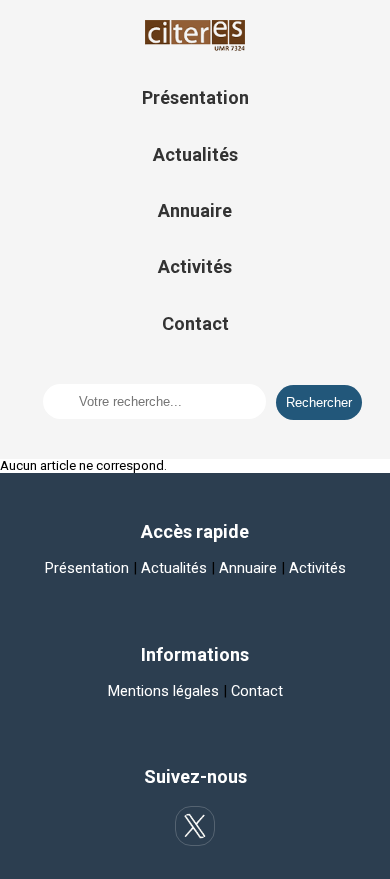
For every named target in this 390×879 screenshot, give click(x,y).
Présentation (195, 97)
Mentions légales (163, 691)
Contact (195, 323)
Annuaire (195, 210)
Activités (195, 266)
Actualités (195, 154)
